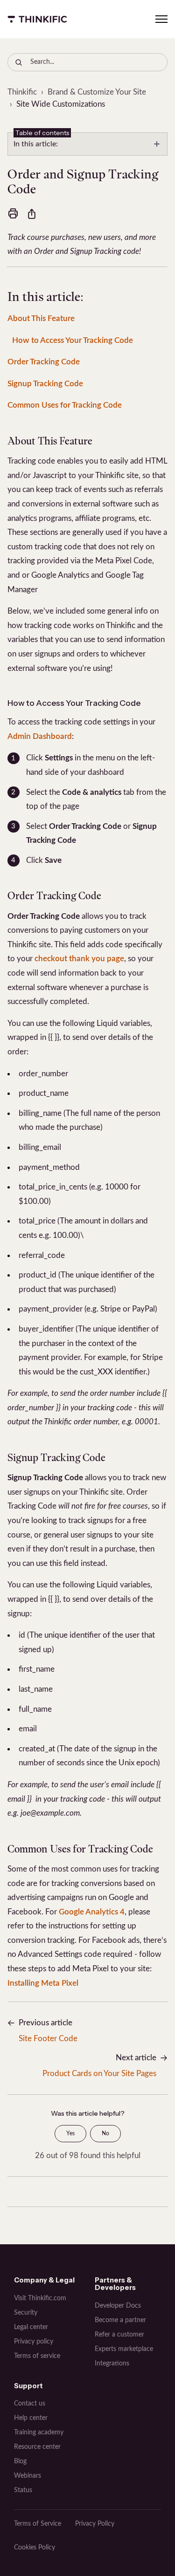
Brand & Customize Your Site (97, 92)
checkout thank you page (79, 959)
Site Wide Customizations (61, 104)
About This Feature (41, 318)
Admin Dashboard (40, 736)
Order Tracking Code (44, 362)
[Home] (37, 19)
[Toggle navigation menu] (161, 19)
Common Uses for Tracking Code (65, 405)
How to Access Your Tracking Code (73, 340)
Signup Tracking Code (45, 384)
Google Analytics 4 (92, 1912)
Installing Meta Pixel (43, 1983)
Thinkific (22, 92)
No (105, 2133)
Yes (70, 2133)
